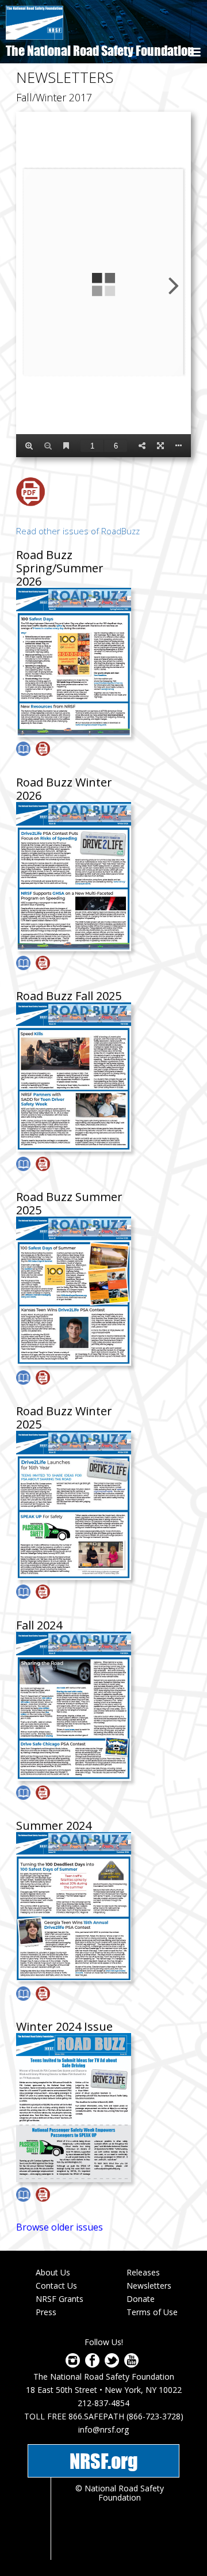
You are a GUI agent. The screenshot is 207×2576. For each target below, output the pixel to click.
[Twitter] (112, 2364)
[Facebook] (92, 2364)
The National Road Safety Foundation (100, 51)
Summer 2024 (54, 1825)
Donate (141, 2299)
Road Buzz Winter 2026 (64, 789)
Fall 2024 (39, 1625)
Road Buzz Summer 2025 (69, 1203)
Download (30, 492)
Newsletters (149, 2286)
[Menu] (194, 53)
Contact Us (56, 2286)
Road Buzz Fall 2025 (69, 996)
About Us (53, 2272)
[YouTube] (131, 2364)
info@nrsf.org (103, 2429)
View (23, 749)
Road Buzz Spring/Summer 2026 (60, 568)
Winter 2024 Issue (64, 2026)
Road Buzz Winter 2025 (64, 1418)
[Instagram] (73, 2364)
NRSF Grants (60, 2299)
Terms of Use (152, 2312)
